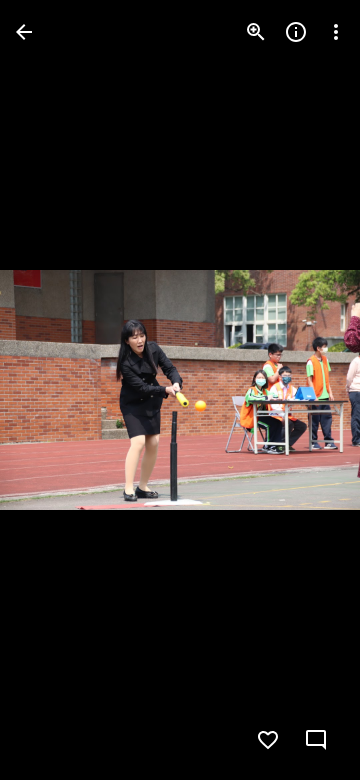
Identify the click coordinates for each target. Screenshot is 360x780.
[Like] (268, 740)
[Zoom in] (256, 32)
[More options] (336, 32)
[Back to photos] (24, 32)
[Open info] (296, 32)
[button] (56, 390)
